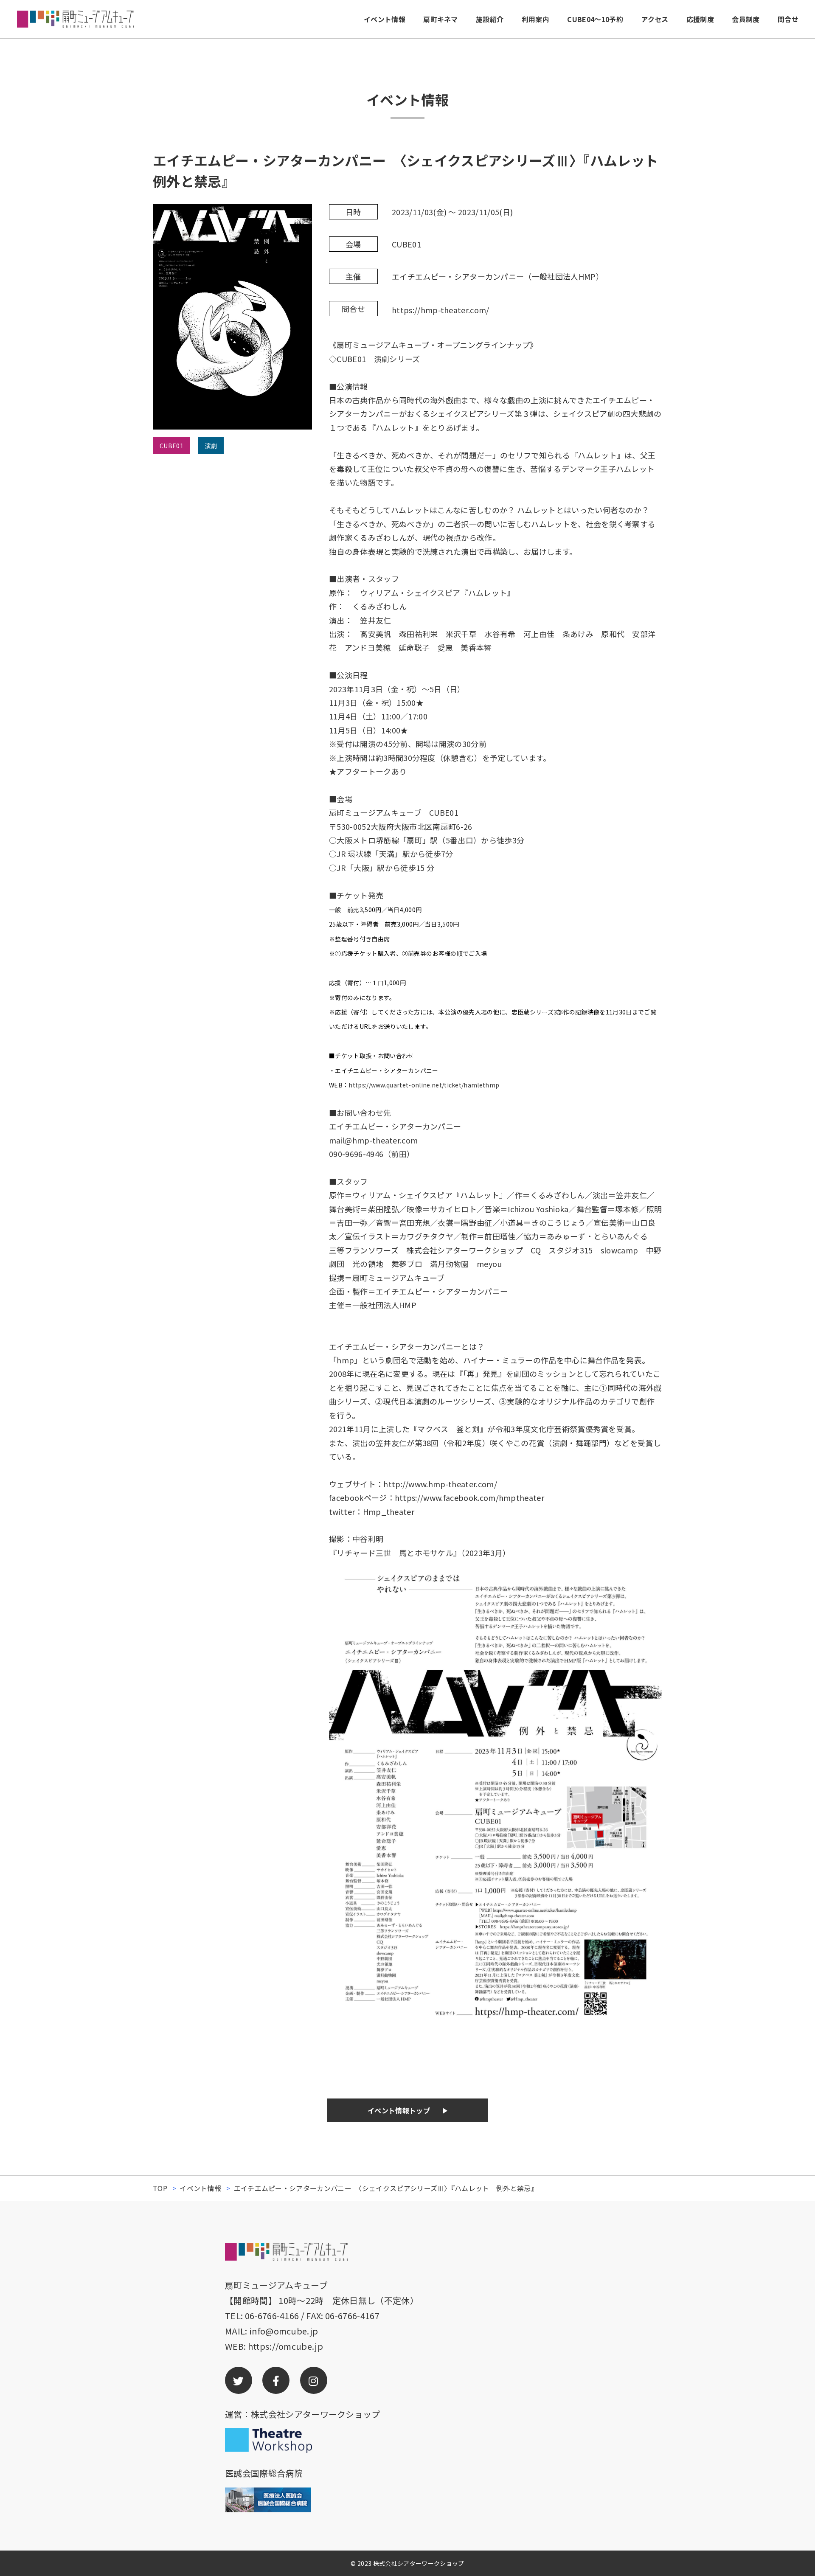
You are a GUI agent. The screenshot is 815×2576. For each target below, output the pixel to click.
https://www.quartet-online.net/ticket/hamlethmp (424, 1085)
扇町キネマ (441, 19)
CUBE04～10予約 (595, 19)
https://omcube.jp (285, 2346)
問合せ (788, 19)
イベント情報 (385, 19)
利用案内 (535, 19)
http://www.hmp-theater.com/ (440, 1484)
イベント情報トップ (399, 2110)
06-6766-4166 (272, 2316)
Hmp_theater (389, 1511)
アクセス (655, 19)
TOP (160, 2188)
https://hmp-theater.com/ (441, 310)
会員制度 (746, 19)
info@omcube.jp (284, 2331)
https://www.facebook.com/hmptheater (469, 1497)
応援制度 (700, 19)
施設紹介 (490, 19)
